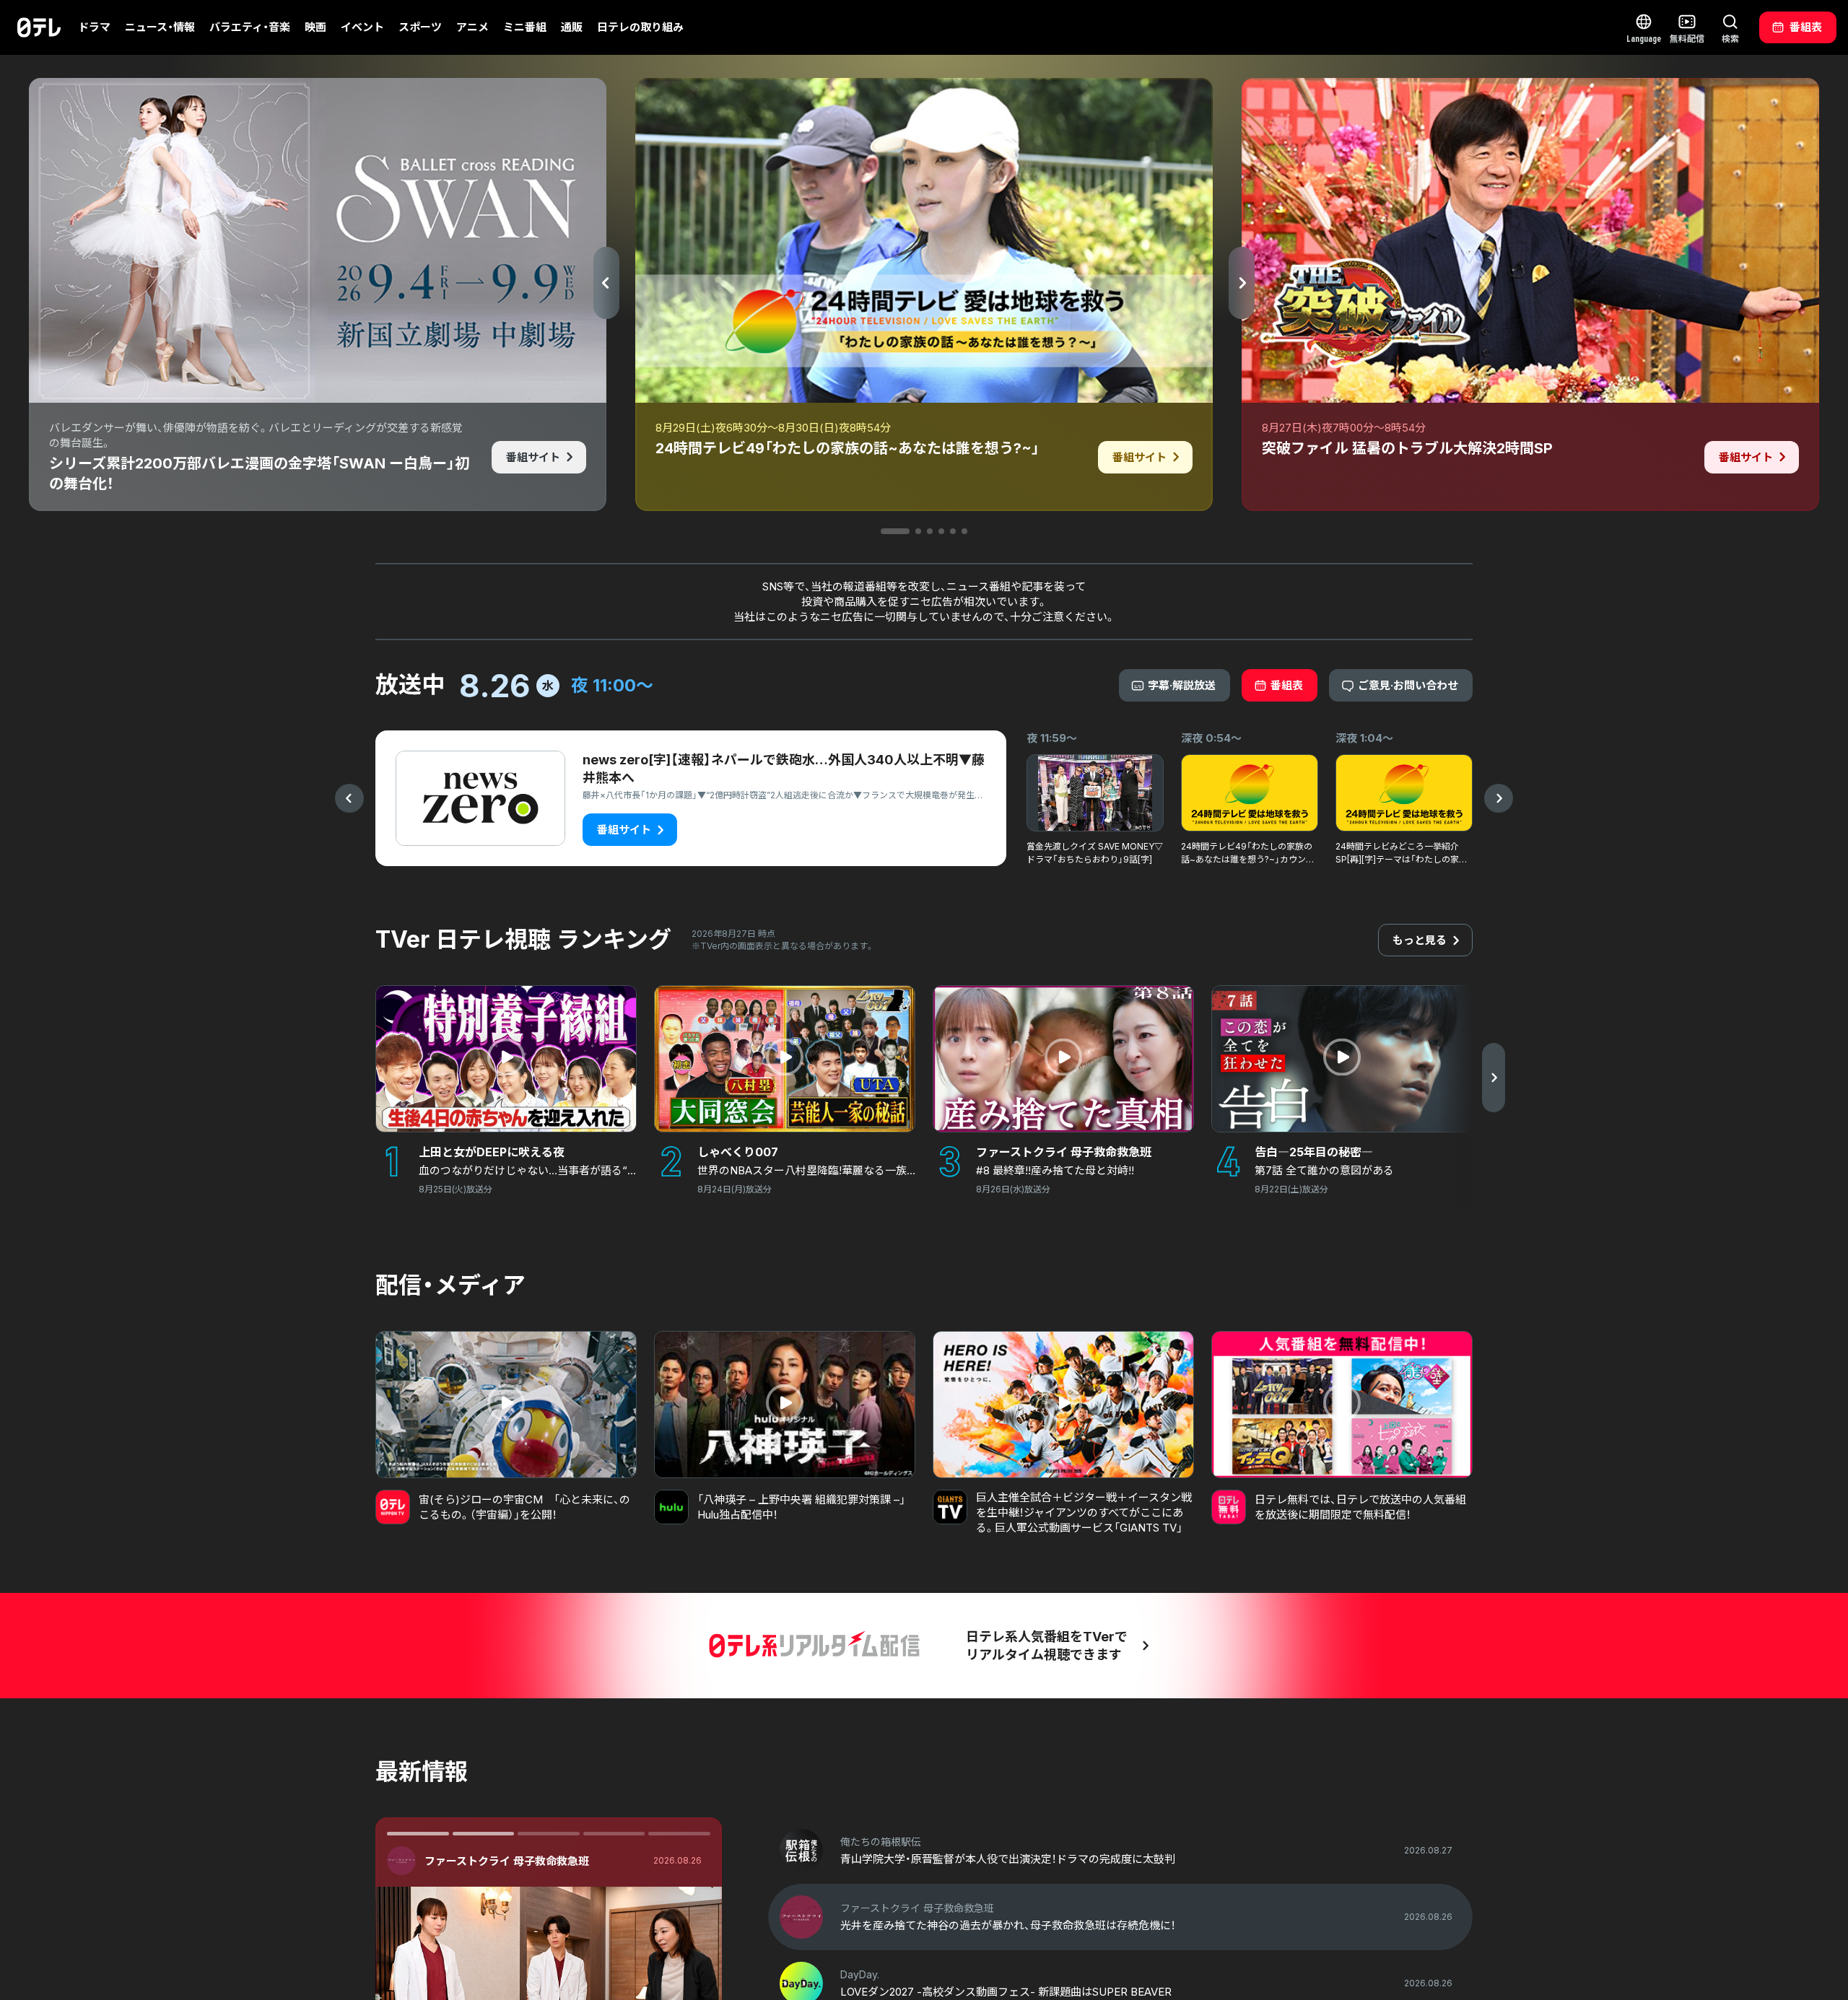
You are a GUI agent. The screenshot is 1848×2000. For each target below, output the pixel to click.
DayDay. (446, 1861)
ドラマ (94, 27)
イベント (362, 27)
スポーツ (420, 27)
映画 (315, 27)
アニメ (472, 27)
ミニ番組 (525, 27)
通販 (572, 27)
